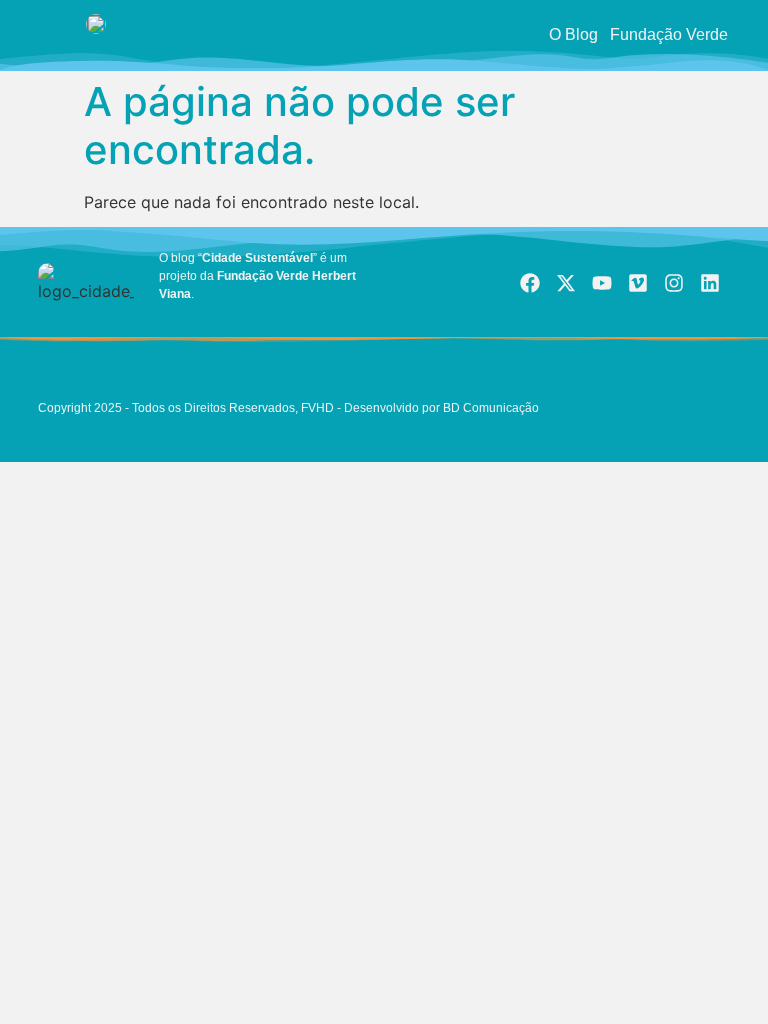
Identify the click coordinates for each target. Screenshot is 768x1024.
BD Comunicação (489, 408)
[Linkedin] (710, 283)
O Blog (573, 34)
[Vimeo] (638, 283)
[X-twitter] (566, 283)
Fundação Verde (669, 34)
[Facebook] (530, 283)
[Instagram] (674, 283)
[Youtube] (602, 283)
